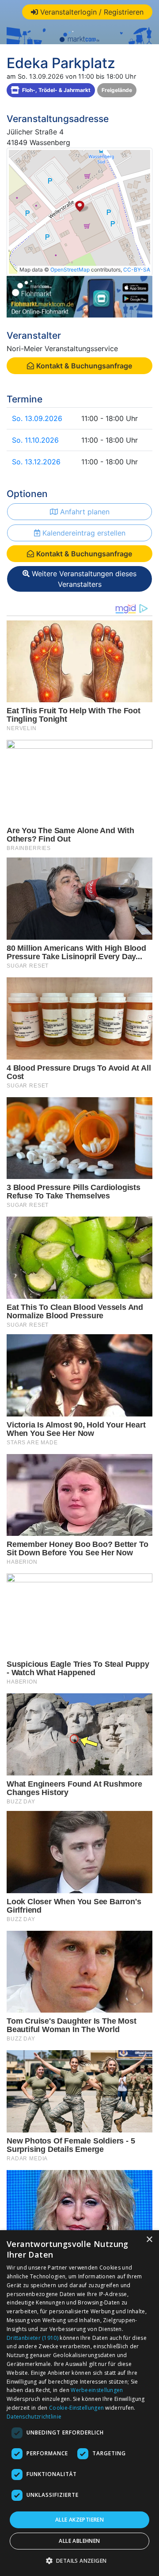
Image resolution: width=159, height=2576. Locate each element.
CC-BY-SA (137, 270)
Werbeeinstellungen (97, 2390)
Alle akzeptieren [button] (79, 2520)
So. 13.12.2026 (36, 462)
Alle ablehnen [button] (79, 2541)
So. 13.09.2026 (37, 418)
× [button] (149, 2240)
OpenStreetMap (70, 270)
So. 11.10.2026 (35, 440)
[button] (80, 2561)
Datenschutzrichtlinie (34, 2417)
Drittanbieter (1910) (32, 2338)
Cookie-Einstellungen (76, 2408)
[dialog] (79, 2403)
